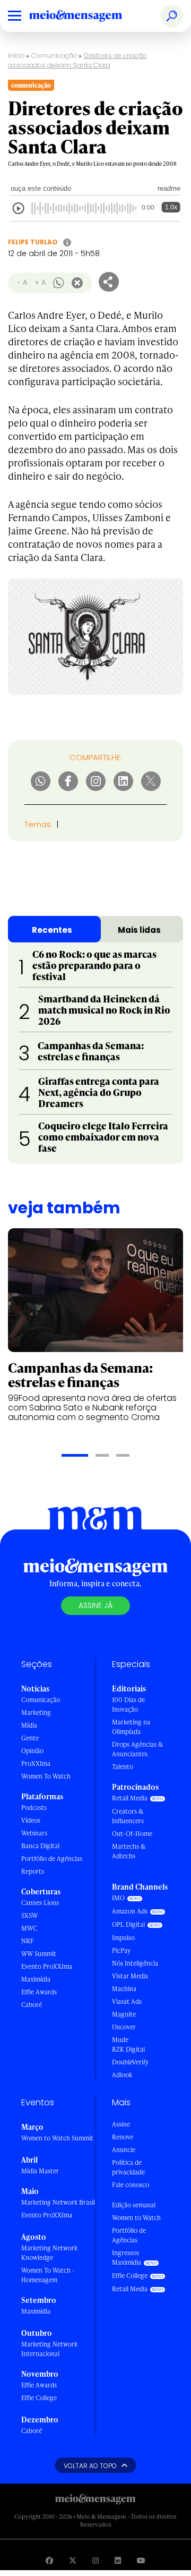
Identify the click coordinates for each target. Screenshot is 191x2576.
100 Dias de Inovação (128, 1704)
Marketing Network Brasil (58, 2202)
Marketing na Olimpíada (131, 1727)
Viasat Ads (127, 2001)
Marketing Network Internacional (49, 2349)
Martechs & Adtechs (129, 1851)
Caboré (32, 2005)
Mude (120, 2040)
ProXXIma (36, 1763)
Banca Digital (40, 1846)
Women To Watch (46, 1776)
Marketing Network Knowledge (49, 2253)
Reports (33, 1871)
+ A (40, 282)
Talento (123, 1767)
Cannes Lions (40, 1903)
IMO (118, 1898)
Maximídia (36, 1979)
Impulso (123, 1938)
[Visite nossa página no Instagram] (95, 2560)
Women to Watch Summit (57, 2138)
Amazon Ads (130, 1911)
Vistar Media (130, 1976)
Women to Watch (136, 2218)
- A (22, 282)
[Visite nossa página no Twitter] (73, 2560)
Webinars (34, 1833)
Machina (124, 1989)
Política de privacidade (128, 2167)
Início (16, 56)
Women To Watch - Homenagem (48, 2275)
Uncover (124, 2027)
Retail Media (130, 1798)
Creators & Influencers (128, 1816)
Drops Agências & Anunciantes (138, 1749)
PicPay (121, 1950)
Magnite (124, 2014)
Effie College (39, 2398)
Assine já (95, 1605)
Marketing (36, 1712)
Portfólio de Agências (52, 1859)
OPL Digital (128, 1924)
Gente (30, 1738)
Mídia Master (40, 2171)
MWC (29, 1928)
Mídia (29, 1725)
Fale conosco (131, 2185)
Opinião (32, 1751)
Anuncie (124, 2150)
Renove (123, 2137)
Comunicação (54, 56)
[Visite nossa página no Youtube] (141, 2560)
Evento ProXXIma (47, 1966)
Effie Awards (39, 1992)
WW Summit (39, 1954)
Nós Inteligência (135, 1963)
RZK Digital (128, 2049)
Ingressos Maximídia (127, 2258)
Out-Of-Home (132, 1834)
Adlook (122, 2075)
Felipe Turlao (33, 242)
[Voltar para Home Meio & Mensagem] (88, 16)
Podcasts (34, 1808)
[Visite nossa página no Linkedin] (118, 2560)
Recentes (52, 930)
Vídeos (31, 1820)
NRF (28, 1941)
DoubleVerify (130, 2062)
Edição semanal (134, 2205)
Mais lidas (139, 930)
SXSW (29, 1915)
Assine (121, 2124)
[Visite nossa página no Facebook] (49, 2560)
